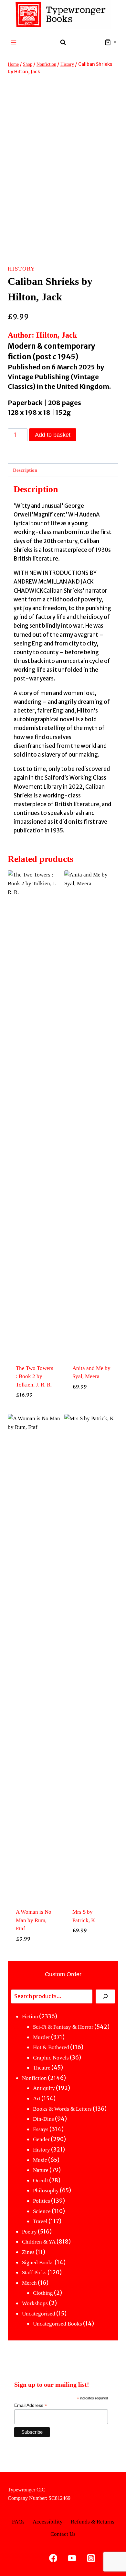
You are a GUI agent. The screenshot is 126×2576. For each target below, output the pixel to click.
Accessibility (48, 2522)
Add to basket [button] (35, 1410)
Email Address (31, 2405)
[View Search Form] (63, 42)
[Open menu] (14, 42)
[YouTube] (72, 2558)
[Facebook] (53, 2558)
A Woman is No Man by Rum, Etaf (34, 1920)
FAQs (18, 2522)
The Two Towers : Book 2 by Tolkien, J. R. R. (35, 1376)
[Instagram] (91, 2558)
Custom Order (63, 1974)
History (21, 269)
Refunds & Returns (93, 2522)
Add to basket (53, 435)
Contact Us (63, 2534)
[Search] (105, 1996)
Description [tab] (25, 470)
